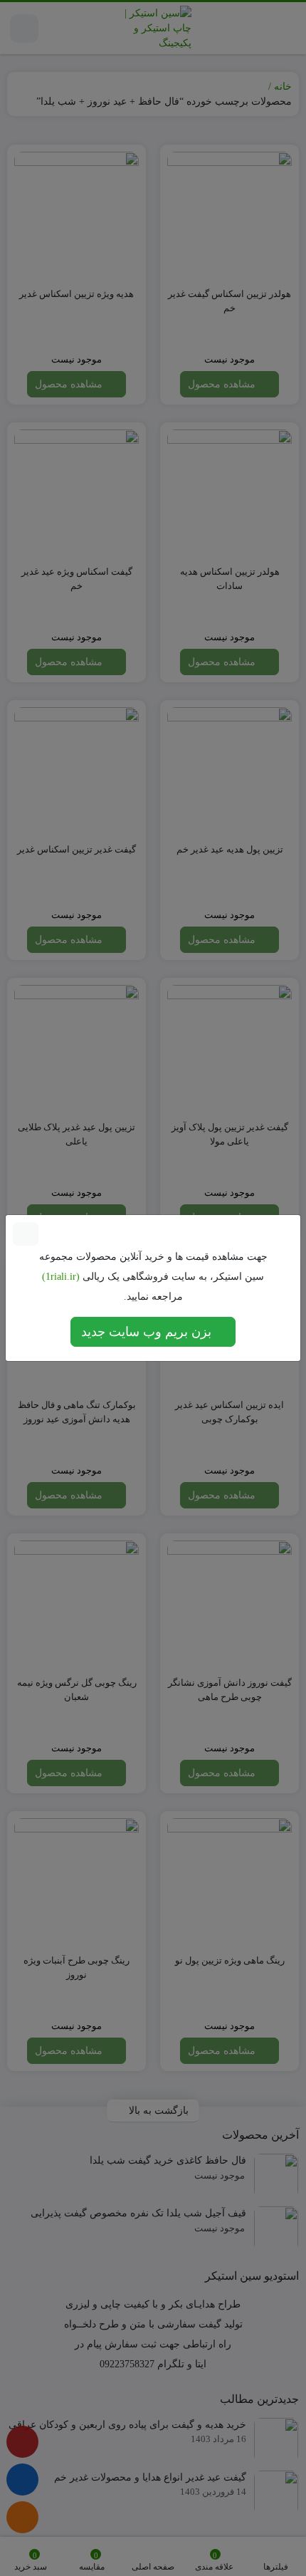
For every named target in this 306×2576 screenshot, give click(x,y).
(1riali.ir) (61, 1277)
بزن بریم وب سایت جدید (148, 1332)
